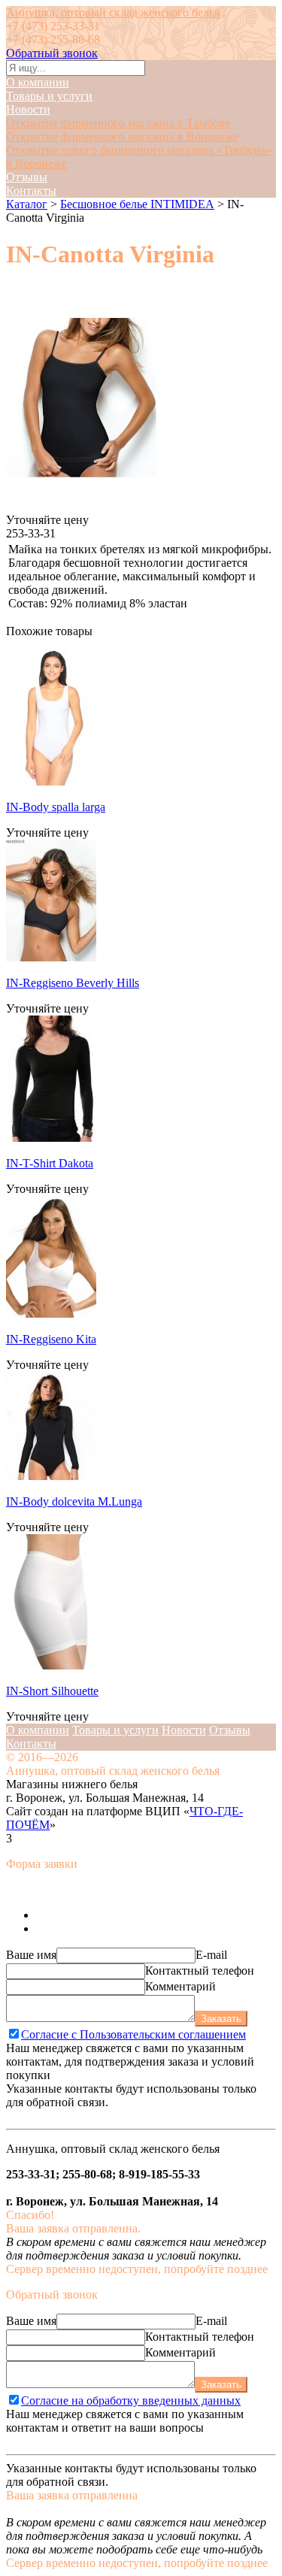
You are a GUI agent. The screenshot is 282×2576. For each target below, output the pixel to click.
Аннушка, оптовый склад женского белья (113, 12)
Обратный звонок (52, 53)
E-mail (211, 1955)
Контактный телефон (200, 1971)
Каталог (27, 204)
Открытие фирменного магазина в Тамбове (118, 123)
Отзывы (27, 177)
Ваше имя (31, 1955)
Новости (28, 109)
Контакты (31, 191)
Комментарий (180, 1986)
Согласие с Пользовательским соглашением (133, 2034)
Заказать (221, 2019)
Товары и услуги (49, 96)
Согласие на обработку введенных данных (131, 2400)
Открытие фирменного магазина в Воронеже (122, 136)
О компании (38, 82)
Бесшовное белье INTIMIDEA (137, 204)
